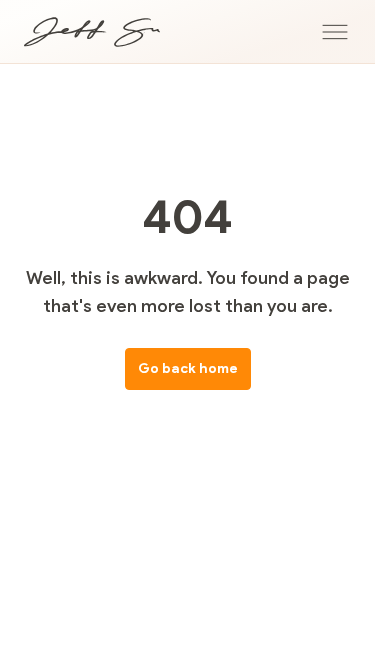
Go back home (188, 368)
